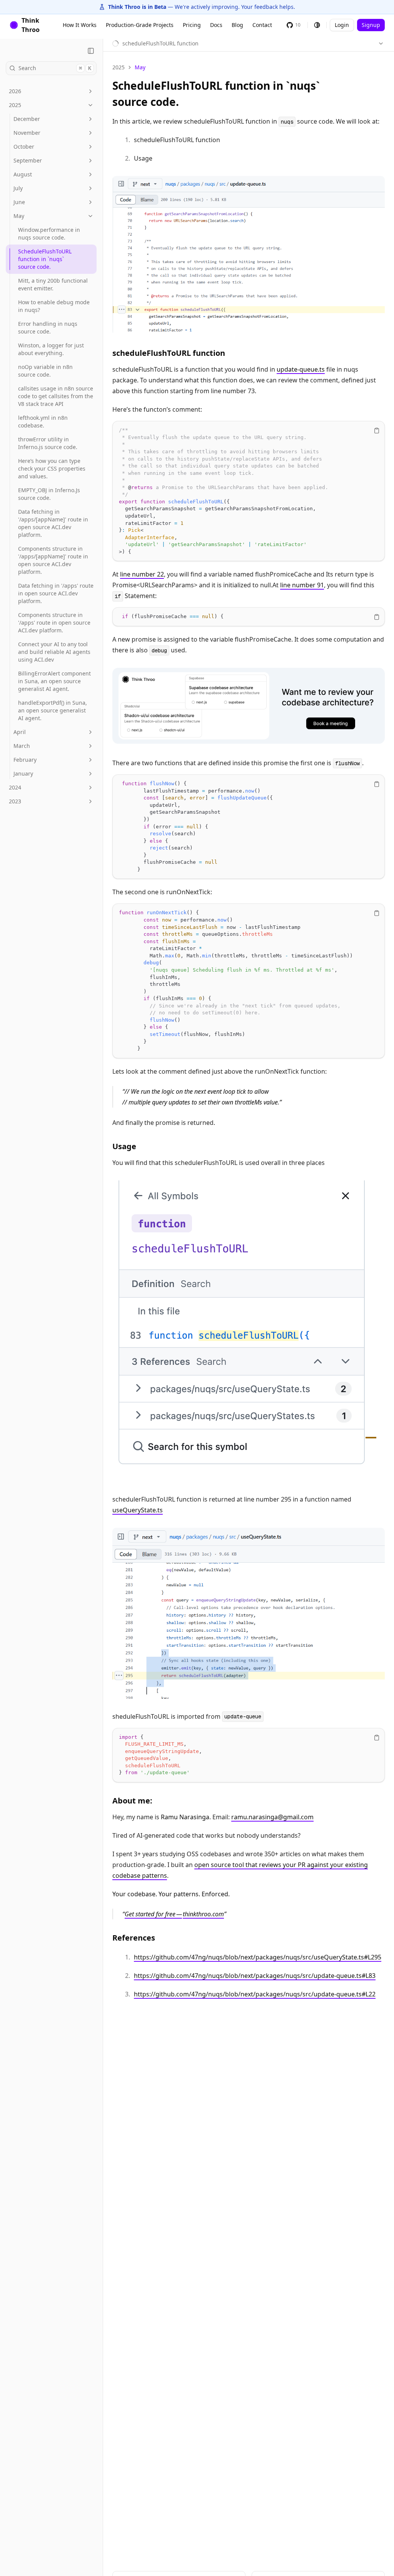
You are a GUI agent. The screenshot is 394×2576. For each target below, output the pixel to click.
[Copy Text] (377, 431)
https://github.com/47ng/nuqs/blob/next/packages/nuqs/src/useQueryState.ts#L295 (258, 1957)
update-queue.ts (301, 369)
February (25, 760)
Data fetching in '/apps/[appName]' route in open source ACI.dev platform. (53, 523)
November (27, 133)
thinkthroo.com (203, 1914)
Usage (124, 1146)
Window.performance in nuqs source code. (49, 234)
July (18, 188)
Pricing (192, 25)
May (19, 216)
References (134, 1938)
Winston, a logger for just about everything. (51, 349)
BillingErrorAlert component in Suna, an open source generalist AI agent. (54, 681)
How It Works (80, 25)
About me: (132, 1801)
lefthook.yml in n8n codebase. (43, 422)
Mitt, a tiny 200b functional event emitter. (53, 284)
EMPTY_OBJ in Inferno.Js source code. (49, 494)
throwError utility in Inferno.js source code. (48, 443)
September (28, 160)
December (27, 119)
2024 (15, 787)
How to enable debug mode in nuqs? (54, 306)
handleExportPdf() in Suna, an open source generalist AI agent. (53, 710)
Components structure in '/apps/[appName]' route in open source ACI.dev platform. (53, 560)
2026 (15, 91)
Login (342, 25)
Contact (262, 25)
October (24, 147)
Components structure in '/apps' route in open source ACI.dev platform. (54, 623)
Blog (237, 25)
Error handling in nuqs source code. (48, 328)
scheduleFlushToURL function (169, 353)
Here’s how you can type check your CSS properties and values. (52, 468)
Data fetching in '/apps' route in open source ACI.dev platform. (56, 593)
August (23, 174)
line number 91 (302, 585)
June (19, 202)
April (20, 732)
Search (55, 68)
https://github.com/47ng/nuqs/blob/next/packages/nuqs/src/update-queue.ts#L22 (255, 1994)
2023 (15, 801)
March (22, 746)
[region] (249, 491)
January (23, 773)
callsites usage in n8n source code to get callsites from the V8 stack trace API (56, 396)
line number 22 (142, 574)
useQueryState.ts (138, 1510)
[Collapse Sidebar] (91, 51)
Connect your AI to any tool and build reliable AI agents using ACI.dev (54, 652)
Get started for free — (153, 1914)
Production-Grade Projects (140, 25)
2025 (15, 105)
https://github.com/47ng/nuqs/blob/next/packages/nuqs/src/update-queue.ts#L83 (255, 1976)
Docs (216, 25)
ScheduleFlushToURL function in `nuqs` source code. (45, 259)
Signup (371, 25)
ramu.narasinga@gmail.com (272, 1817)
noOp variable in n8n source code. (45, 371)
